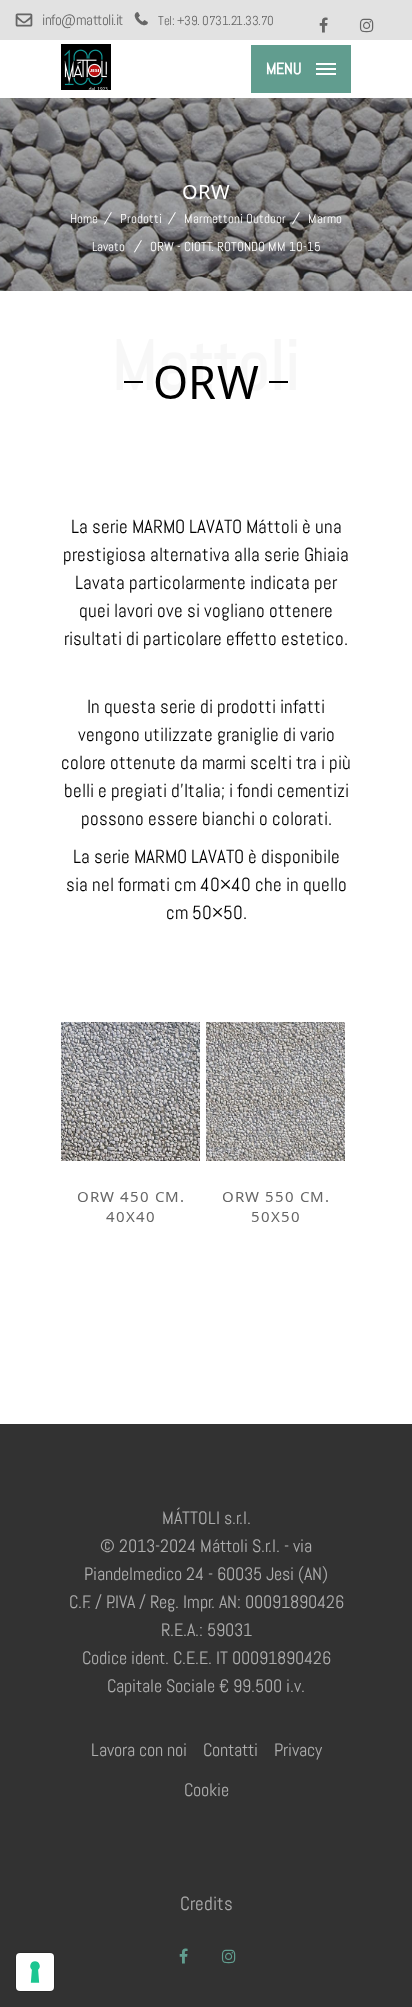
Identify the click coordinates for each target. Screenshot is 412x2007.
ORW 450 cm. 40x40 (131, 1206)
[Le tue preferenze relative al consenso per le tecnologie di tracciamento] (35, 1972)
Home (84, 218)
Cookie (206, 1789)
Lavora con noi (139, 1749)
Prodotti (141, 218)
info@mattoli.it (83, 19)
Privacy (298, 1749)
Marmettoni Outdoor (235, 218)
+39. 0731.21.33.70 (225, 20)
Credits (206, 1903)
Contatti (230, 1749)
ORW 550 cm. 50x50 (276, 1206)
